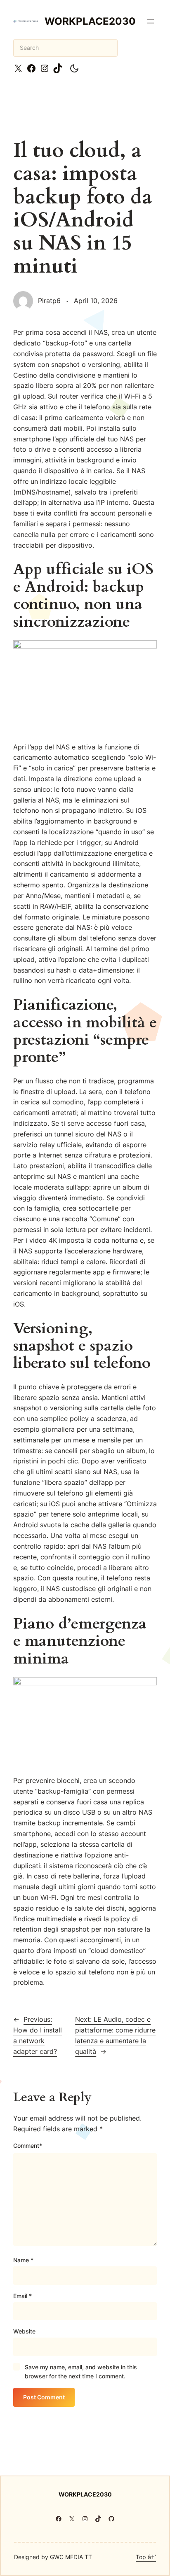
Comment (28, 2145)
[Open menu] (151, 21)
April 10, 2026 (96, 301)
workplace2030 (90, 21)
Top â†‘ (146, 2557)
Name (23, 2260)
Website (24, 2331)
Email (22, 2296)
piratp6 (49, 301)
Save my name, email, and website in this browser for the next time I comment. (81, 2372)
